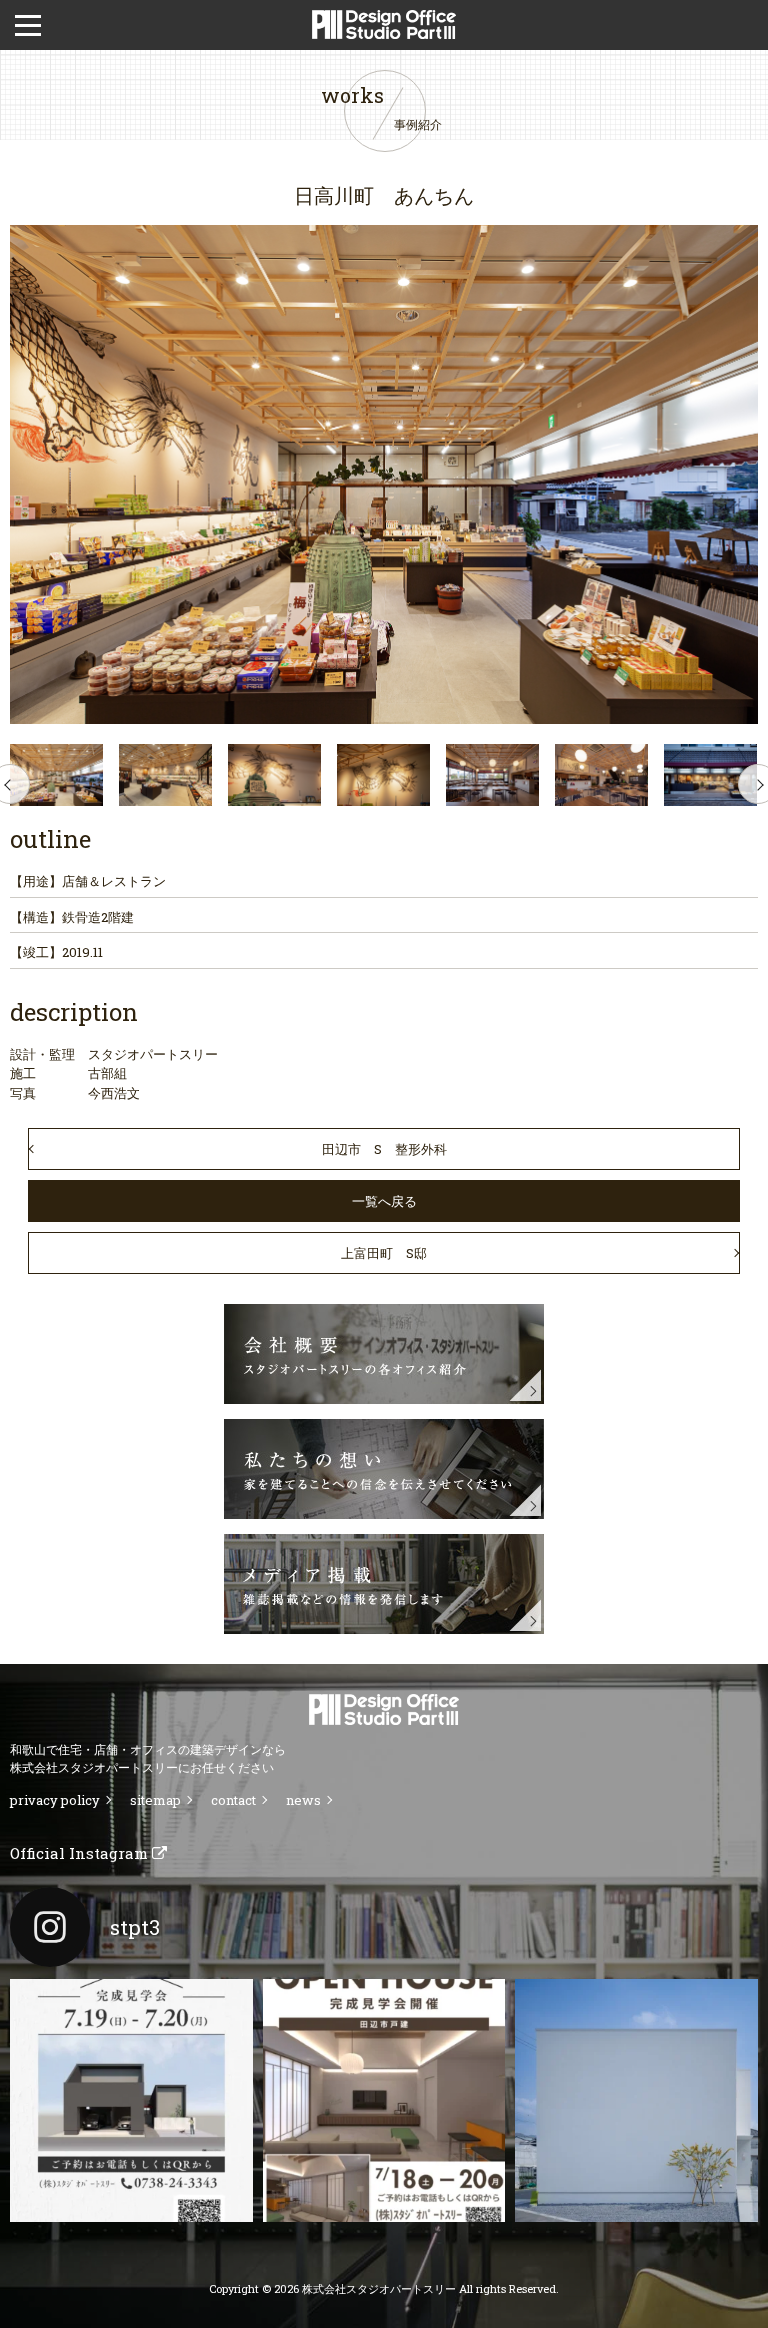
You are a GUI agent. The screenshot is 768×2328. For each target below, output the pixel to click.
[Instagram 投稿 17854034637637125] (636, 2100)
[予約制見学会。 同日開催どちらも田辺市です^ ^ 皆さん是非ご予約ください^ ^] (131, 2100)
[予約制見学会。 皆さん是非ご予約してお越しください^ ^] (384, 2100)
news (303, 1800)
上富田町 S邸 (384, 1253)
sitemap (155, 1800)
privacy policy (55, 1800)
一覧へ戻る (384, 1201)
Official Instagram (81, 1853)
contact (233, 1800)
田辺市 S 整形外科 (384, 1149)
